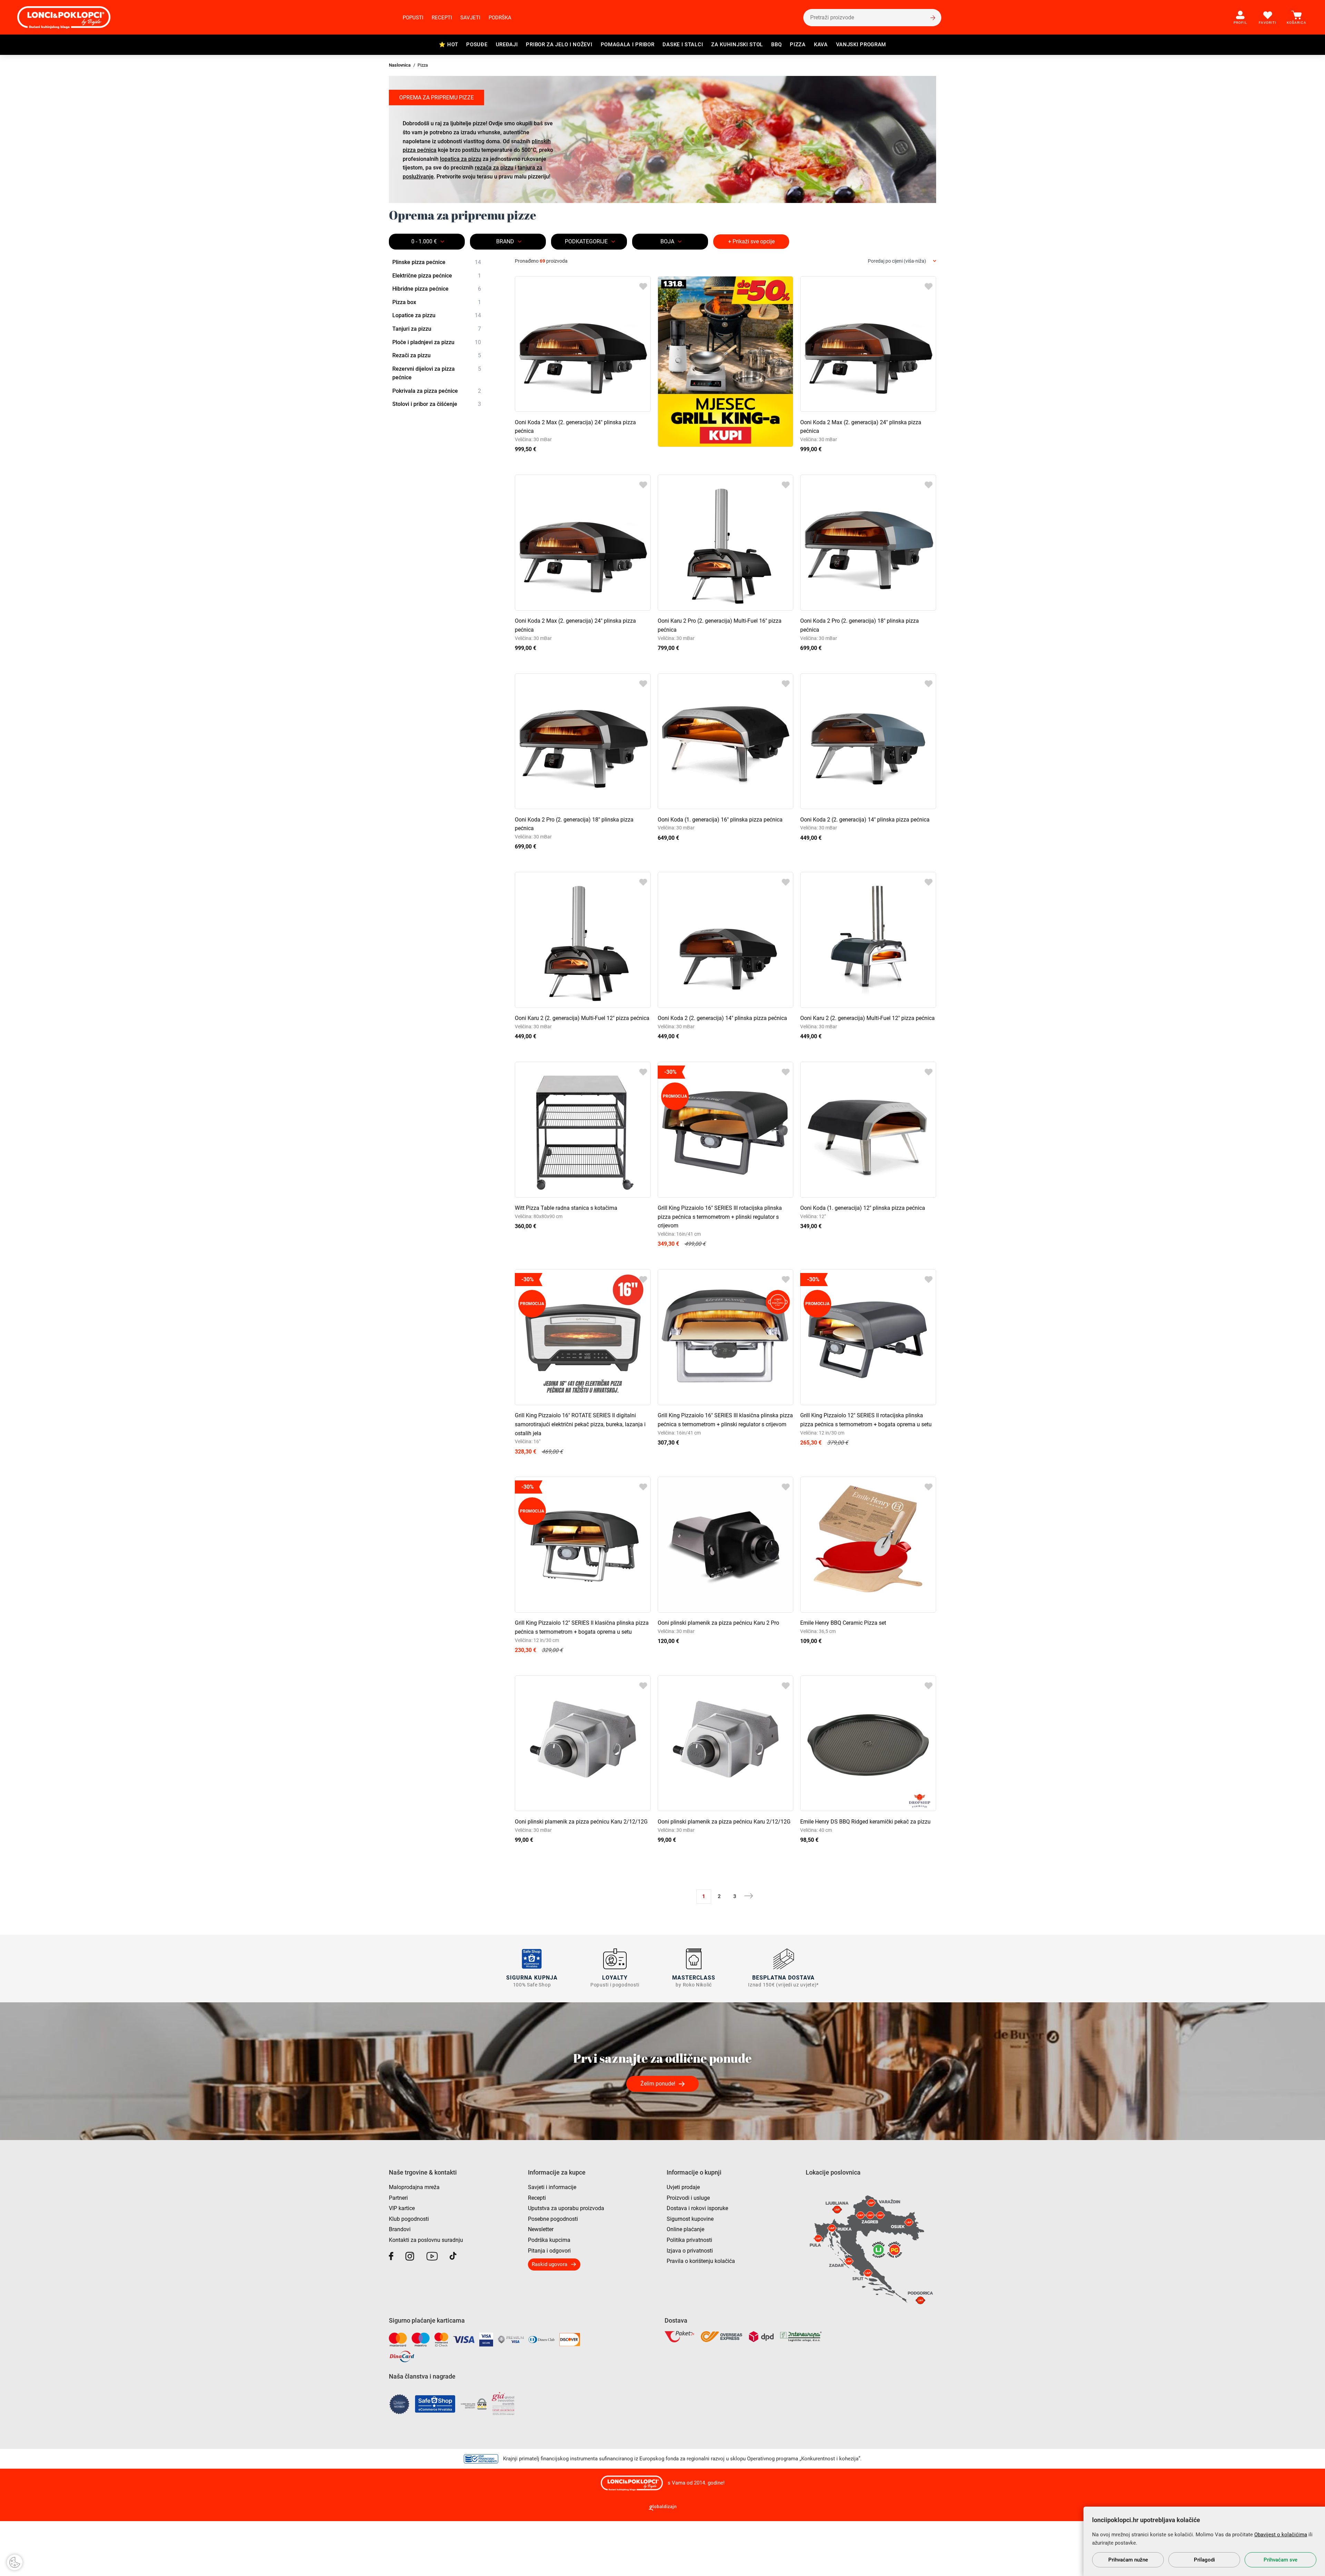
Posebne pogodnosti (553, 2219)
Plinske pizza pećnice (437, 262)
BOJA (667, 241)
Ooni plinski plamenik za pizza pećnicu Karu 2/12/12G (581, 1822)
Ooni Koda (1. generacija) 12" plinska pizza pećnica (863, 1208)
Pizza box (437, 302)
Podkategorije (586, 241)
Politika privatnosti (689, 2240)
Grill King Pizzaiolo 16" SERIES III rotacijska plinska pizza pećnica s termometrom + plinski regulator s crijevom (720, 1217)
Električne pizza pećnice (437, 276)
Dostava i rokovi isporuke (697, 2208)
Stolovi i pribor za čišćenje (437, 404)
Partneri (398, 2198)
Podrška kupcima (549, 2240)
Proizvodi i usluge (688, 2198)
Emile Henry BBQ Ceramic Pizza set (843, 1623)
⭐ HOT (449, 45)
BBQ (776, 45)
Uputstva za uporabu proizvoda (566, 2208)
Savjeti (470, 18)
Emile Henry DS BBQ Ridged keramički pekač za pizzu (865, 1822)
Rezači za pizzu (437, 355)
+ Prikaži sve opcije (751, 241)
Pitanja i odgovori (549, 2251)
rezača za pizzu (494, 168)
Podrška (500, 18)
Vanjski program (861, 45)
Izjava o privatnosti (690, 2251)
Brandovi (400, 2229)
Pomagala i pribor (628, 45)
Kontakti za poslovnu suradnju (426, 2240)
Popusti (413, 18)
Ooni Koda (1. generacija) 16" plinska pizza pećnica (720, 820)
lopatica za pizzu (461, 159)
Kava (821, 45)
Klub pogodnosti (409, 2219)
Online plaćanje (685, 2229)
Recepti (442, 18)
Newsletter (541, 2229)
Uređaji (507, 45)
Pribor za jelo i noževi (559, 45)
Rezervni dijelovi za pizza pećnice (437, 373)
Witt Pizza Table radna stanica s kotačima (566, 1208)
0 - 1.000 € (424, 241)
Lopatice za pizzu (437, 315)
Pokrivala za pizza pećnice (437, 391)
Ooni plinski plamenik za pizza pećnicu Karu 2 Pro (718, 1623)
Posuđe (477, 45)
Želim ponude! (658, 2084)
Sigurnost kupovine (690, 2219)
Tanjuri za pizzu (437, 329)
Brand (505, 241)
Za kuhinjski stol (737, 45)
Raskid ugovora (549, 2264)
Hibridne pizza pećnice (437, 289)
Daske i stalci (683, 45)
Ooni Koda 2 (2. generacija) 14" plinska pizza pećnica (865, 820)
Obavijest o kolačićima (1281, 2535)
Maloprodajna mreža (414, 2187)
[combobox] (902, 261)
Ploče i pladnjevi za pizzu (437, 342)
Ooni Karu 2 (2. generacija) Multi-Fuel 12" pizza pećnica (582, 1018)
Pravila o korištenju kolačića (701, 2261)
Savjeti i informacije (552, 2187)
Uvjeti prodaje (683, 2187)
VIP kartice (402, 2208)
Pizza (798, 45)
